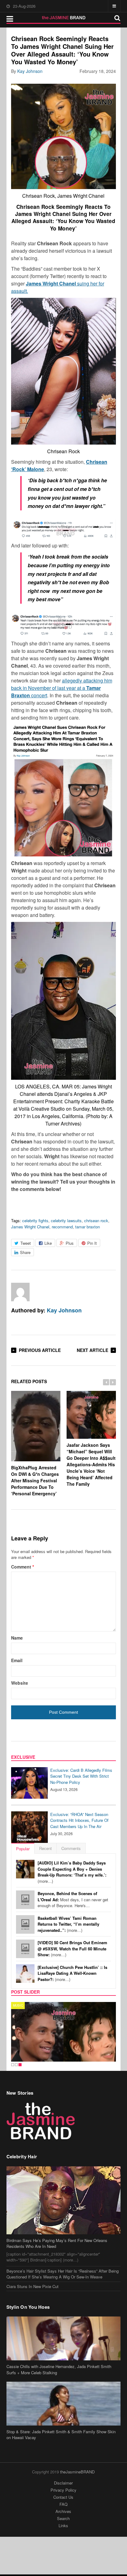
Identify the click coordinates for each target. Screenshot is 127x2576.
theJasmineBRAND (77, 2472)
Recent (45, 1848)
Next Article (92, 1350)
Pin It (92, 1243)
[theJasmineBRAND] (64, 18)
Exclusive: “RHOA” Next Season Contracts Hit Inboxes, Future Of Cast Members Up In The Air (79, 1820)
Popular (23, 1849)
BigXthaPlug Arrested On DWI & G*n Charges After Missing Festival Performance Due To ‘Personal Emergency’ (35, 1480)
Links (63, 2525)
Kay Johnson (30, 71)
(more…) (72, 1872)
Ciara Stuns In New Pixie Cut (33, 2286)
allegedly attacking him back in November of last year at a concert (62, 688)
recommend (62, 1227)
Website (20, 1683)
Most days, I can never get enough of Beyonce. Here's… (73, 1899)
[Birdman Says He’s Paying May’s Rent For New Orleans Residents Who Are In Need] (64, 2200)
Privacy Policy (63, 2490)
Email (17, 1660)
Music (18, 2005)
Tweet (26, 1243)
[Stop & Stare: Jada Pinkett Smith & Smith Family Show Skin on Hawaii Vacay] (64, 2404)
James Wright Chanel (30, 1227)
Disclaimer (63, 2483)
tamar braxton (88, 1227)
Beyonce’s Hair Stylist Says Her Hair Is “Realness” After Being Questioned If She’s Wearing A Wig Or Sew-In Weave (63, 2274)
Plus (70, 1243)
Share (25, 1252)
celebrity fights (35, 1220)
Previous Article (40, 1350)
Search (63, 2518)
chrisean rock (96, 1220)
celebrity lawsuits (66, 1220)
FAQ (63, 2504)
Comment (23, 1567)
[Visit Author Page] (20, 1292)
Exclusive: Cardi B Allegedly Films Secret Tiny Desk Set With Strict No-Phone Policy (81, 1776)
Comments (71, 1848)
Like (48, 1243)
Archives (63, 2511)
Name (17, 1638)
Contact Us (63, 2497)
